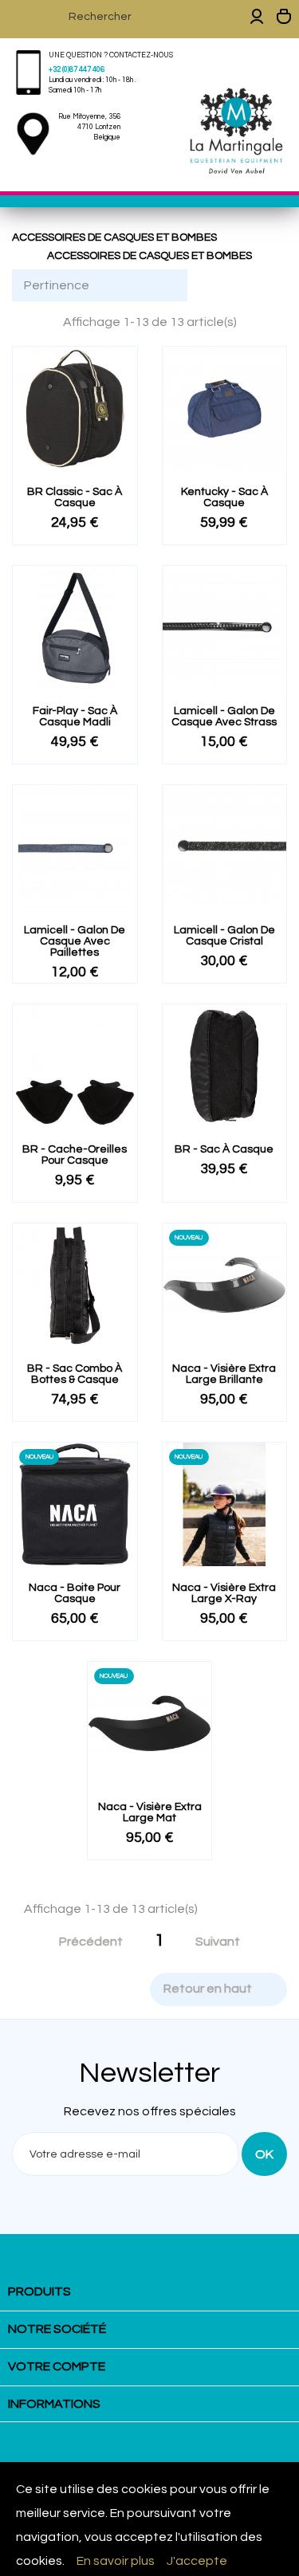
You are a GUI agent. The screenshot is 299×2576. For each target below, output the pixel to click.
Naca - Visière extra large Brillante (224, 1374)
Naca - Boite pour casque (75, 1593)
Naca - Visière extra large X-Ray (224, 1593)
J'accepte (197, 2561)
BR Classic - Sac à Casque (75, 497)
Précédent (83, 1942)
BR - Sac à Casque (224, 1149)
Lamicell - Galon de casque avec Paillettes (75, 941)
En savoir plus (116, 2561)
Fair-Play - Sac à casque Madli (75, 717)
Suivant (226, 1942)
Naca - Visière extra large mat (150, 1812)
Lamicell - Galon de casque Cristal (224, 936)
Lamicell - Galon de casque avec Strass (224, 717)
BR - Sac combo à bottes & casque (75, 1374)
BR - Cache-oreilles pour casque (75, 1155)
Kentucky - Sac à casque (224, 497)
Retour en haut (218, 1989)
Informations (54, 2404)
